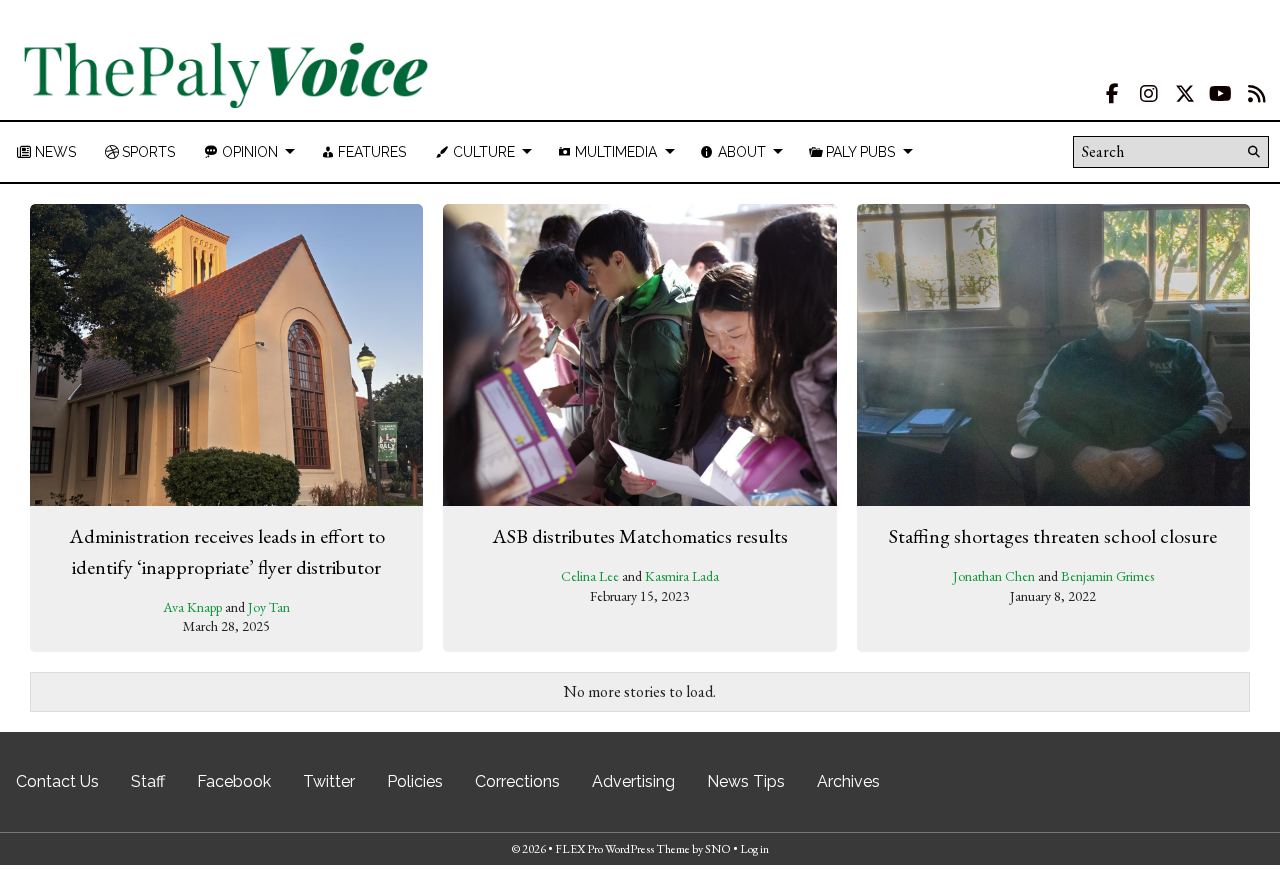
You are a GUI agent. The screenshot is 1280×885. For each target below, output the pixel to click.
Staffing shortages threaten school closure (1053, 536)
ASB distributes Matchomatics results (640, 536)
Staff (148, 781)
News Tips (746, 781)
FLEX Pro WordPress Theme (622, 849)
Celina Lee (590, 576)
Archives (848, 781)
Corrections (517, 781)
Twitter (329, 781)
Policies (415, 781)
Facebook (234, 781)
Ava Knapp (192, 607)
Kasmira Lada (682, 576)
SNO (718, 849)
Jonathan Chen (994, 576)
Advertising (633, 781)
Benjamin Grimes (1107, 576)
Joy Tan (269, 607)
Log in (754, 849)
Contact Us (57, 781)
